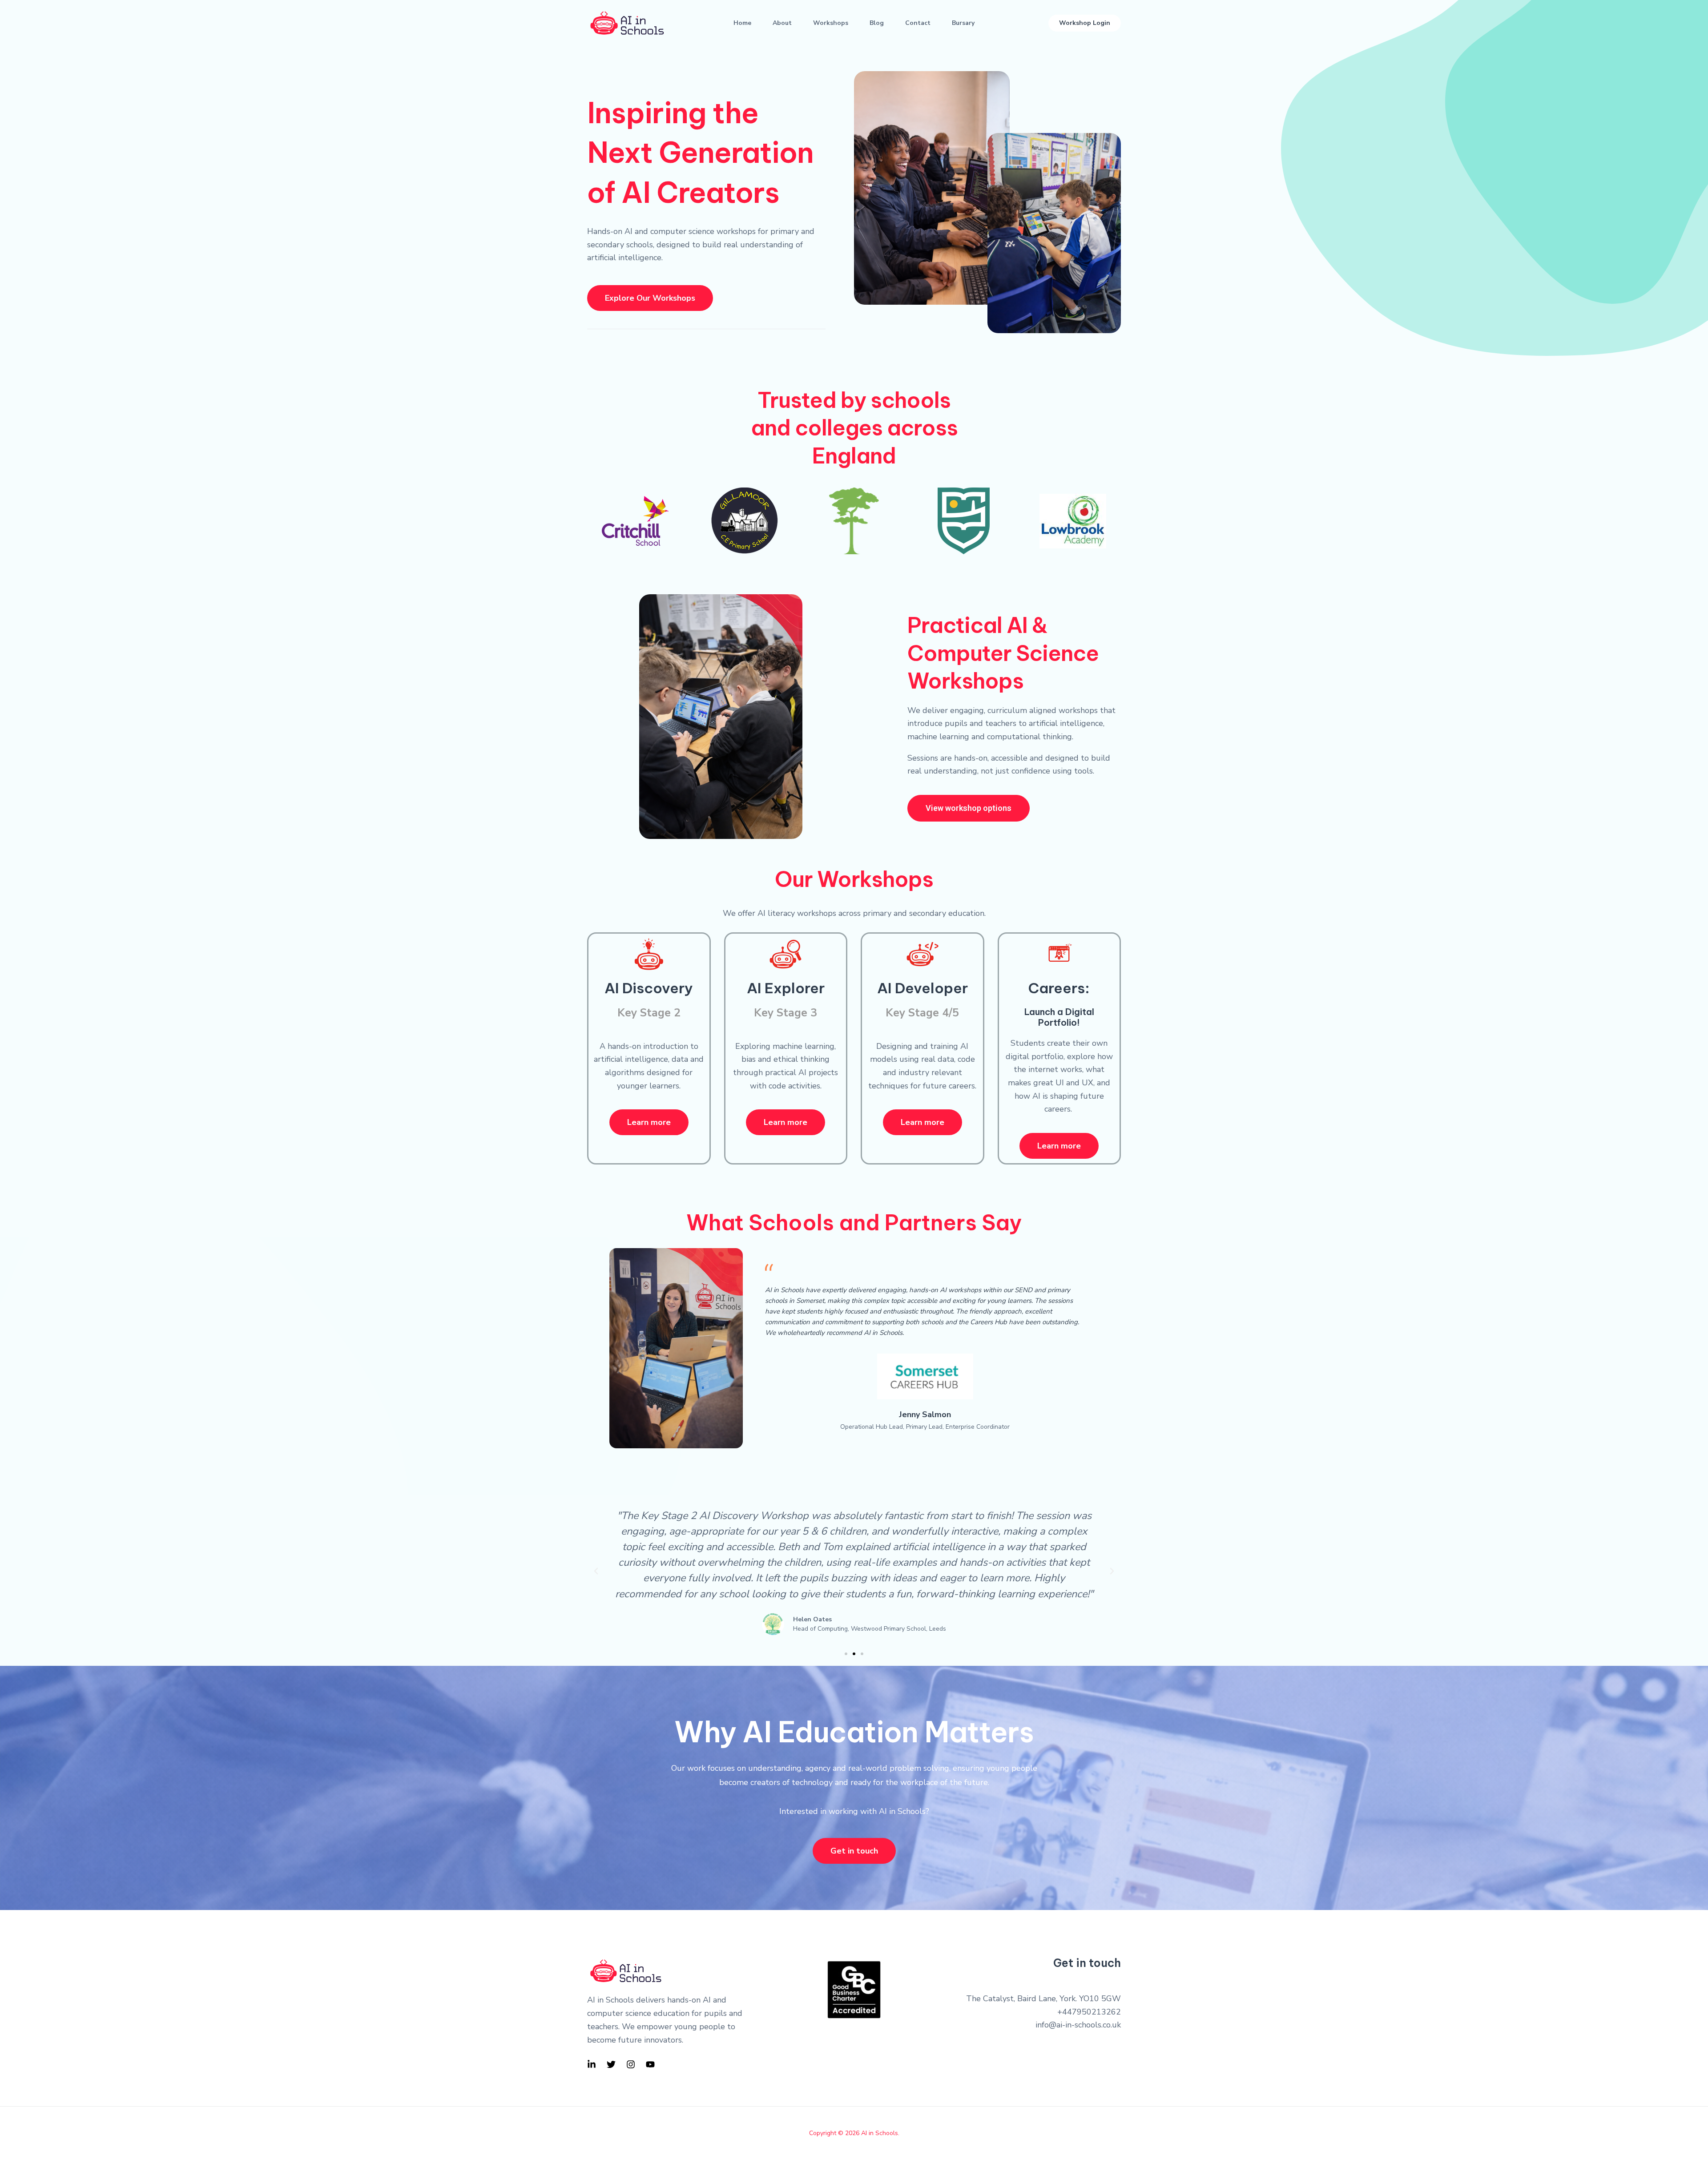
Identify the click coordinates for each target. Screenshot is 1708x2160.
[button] (1085, 23)
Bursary (963, 23)
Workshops (831, 23)
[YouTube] (650, 2064)
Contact (918, 23)
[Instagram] (631, 2064)
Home (742, 23)
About (782, 23)
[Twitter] (611, 2064)
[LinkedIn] (592, 2064)
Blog (877, 23)
